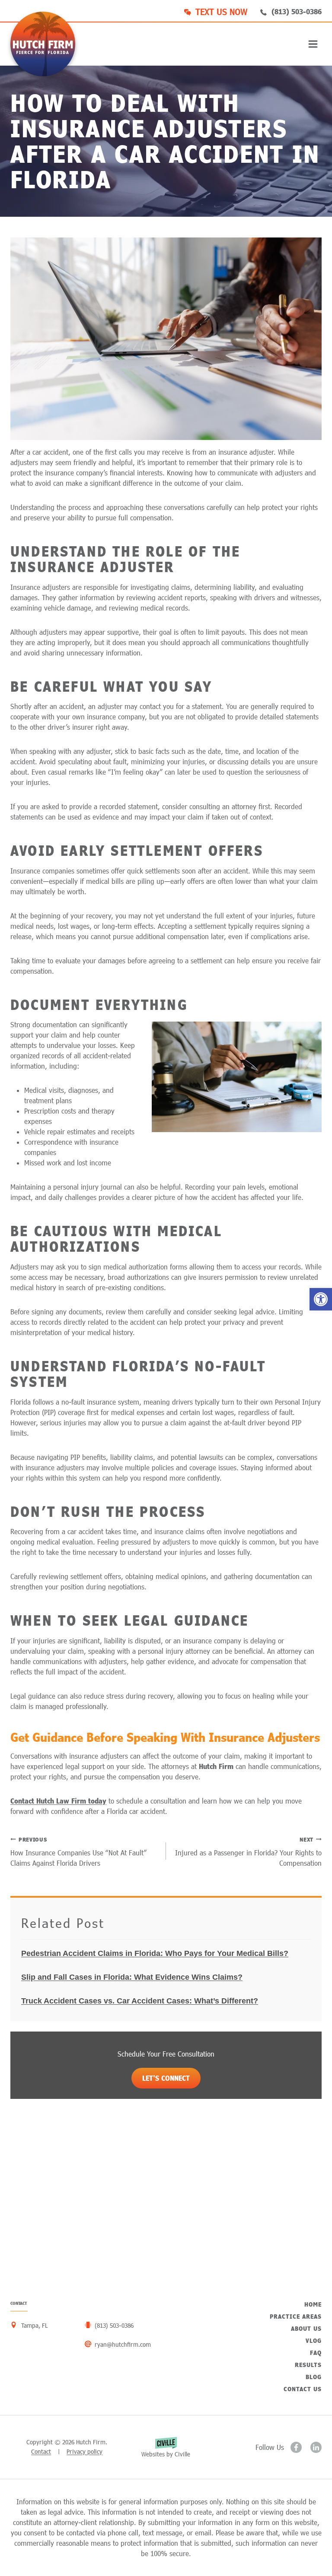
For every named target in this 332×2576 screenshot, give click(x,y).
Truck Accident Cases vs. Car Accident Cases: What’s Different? (140, 2001)
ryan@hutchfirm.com (123, 2344)
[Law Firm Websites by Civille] (166, 2447)
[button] (321, 1299)
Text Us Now (221, 12)
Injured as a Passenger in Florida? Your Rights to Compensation (248, 1851)
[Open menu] (313, 44)
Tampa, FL (34, 2325)
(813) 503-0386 (297, 11)
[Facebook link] (296, 2447)
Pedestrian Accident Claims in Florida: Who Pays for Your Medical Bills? (155, 1953)
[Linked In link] (316, 2447)
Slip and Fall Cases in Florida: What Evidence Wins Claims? (132, 1977)
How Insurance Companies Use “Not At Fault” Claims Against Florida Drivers (78, 1851)
